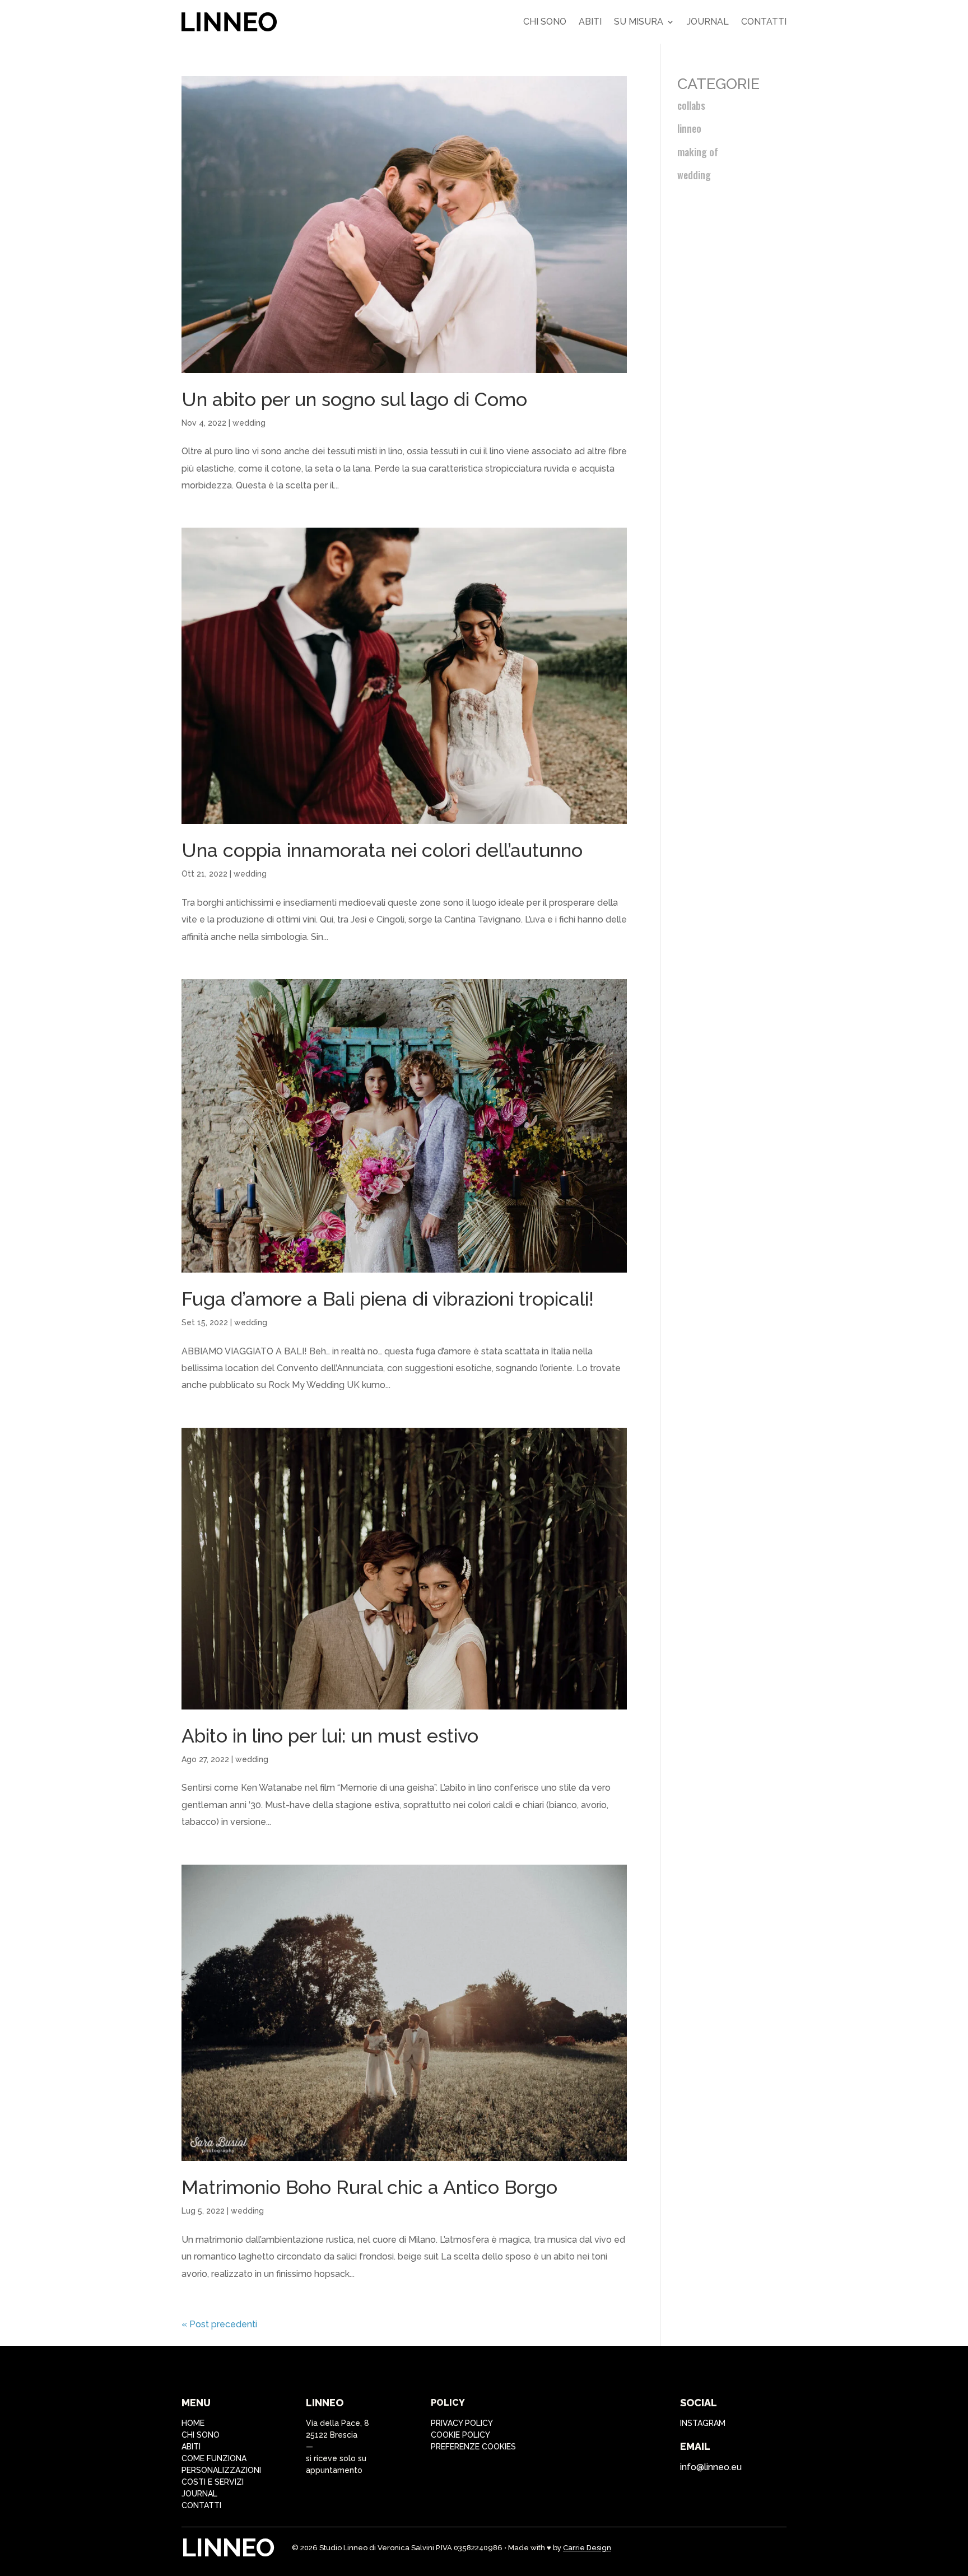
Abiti (590, 22)
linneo (689, 128)
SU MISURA (639, 22)
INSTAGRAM (703, 2423)
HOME (193, 2423)
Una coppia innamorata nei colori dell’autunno (382, 850)
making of (698, 152)
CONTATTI (201, 2505)
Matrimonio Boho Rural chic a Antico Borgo (369, 2187)
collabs (691, 105)
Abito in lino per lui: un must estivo (330, 1736)
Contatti (764, 22)
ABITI (191, 2447)
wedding (249, 423)
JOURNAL (199, 2494)
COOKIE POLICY (460, 2435)
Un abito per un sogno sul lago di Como (354, 399)
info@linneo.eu (711, 2467)
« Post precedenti (219, 2324)
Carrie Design (587, 2548)
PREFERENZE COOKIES (473, 2447)
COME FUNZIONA (214, 2458)
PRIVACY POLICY (462, 2423)
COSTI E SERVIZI (213, 2482)
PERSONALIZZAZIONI (221, 2470)
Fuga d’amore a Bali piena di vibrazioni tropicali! (388, 1299)
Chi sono (545, 22)
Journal (708, 22)
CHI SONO (201, 2435)
